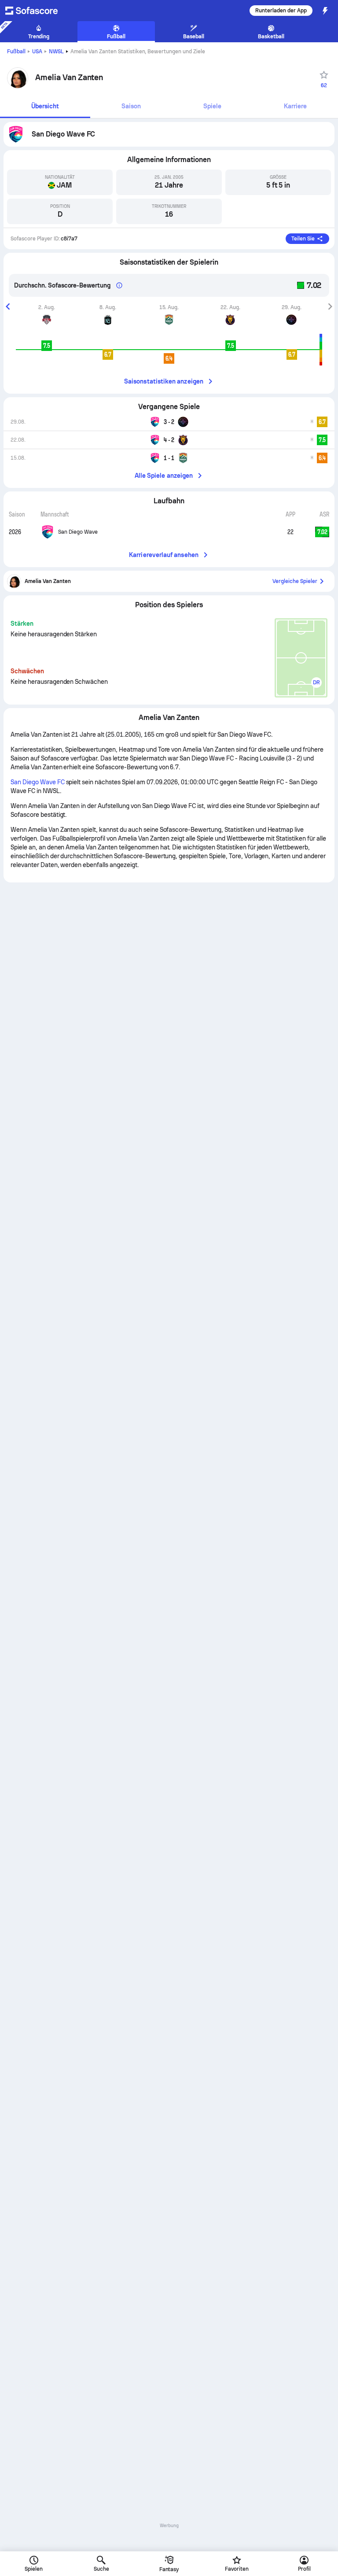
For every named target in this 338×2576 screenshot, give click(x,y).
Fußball (16, 52)
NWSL (56, 52)
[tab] (45, 107)
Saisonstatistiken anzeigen (164, 381)
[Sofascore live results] (37, 11)
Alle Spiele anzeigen (164, 476)
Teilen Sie (303, 239)
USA (37, 52)
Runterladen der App (281, 11)
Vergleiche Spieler (295, 581)
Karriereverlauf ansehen (164, 555)
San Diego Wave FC (38, 782)
